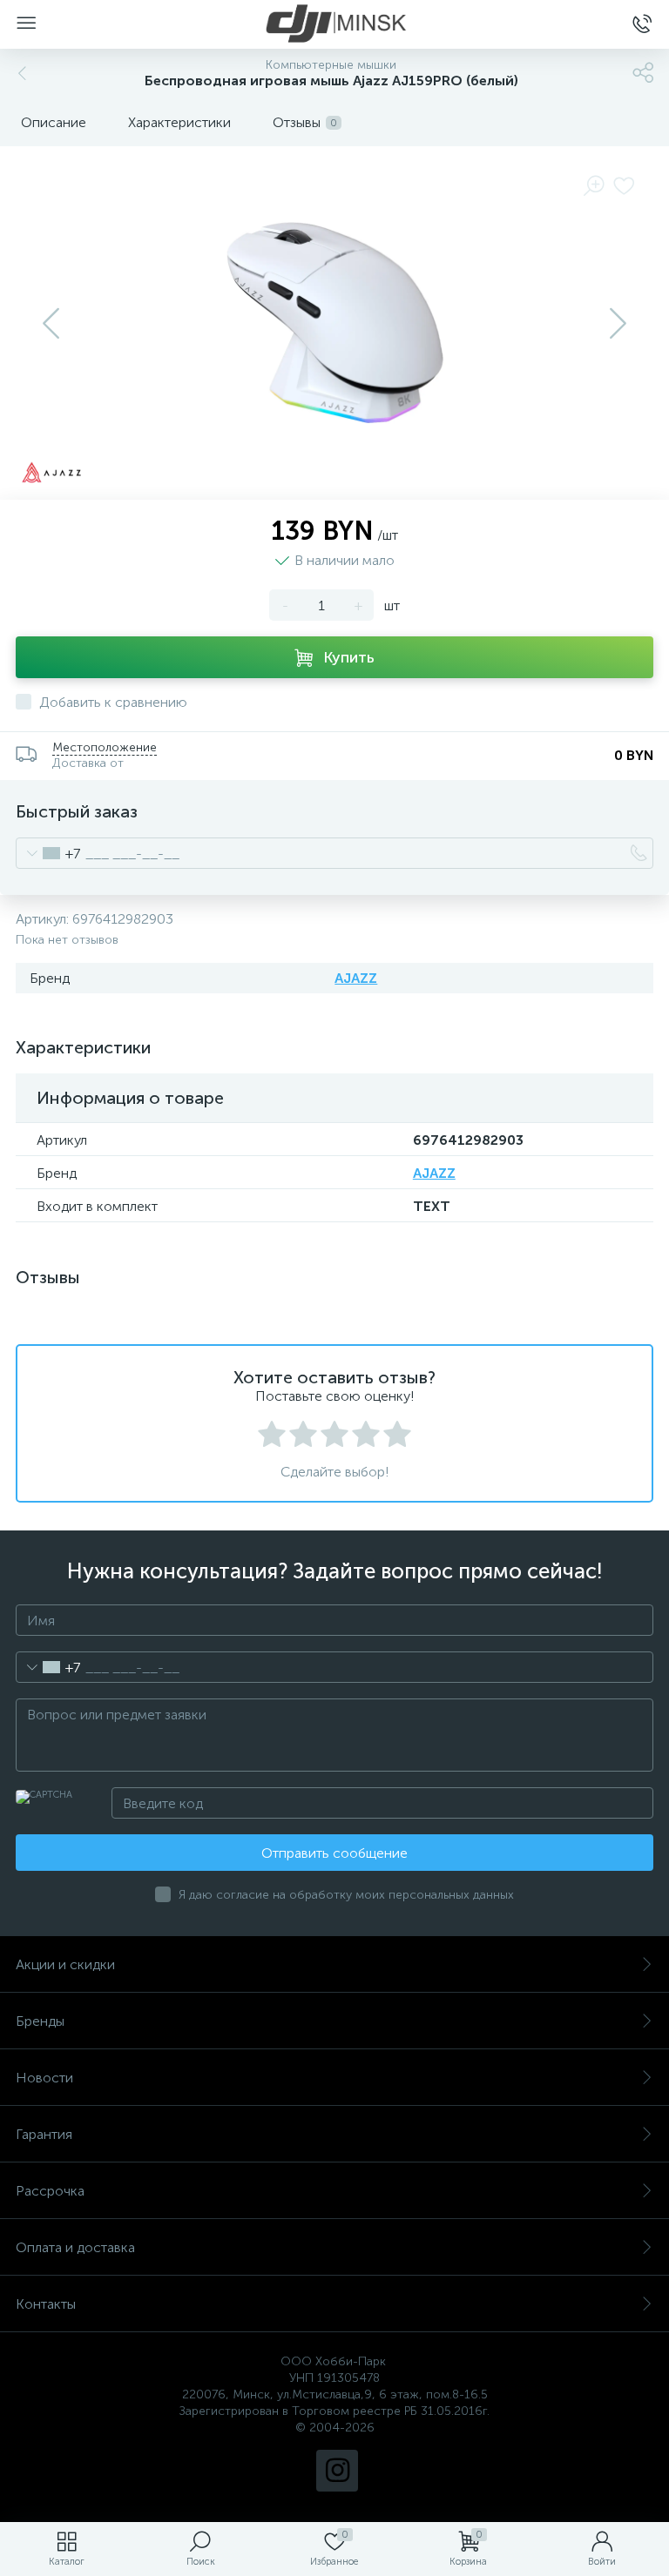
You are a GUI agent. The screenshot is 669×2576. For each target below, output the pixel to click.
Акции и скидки (65, 1964)
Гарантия (44, 2134)
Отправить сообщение (334, 1853)
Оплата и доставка (75, 2247)
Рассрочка (50, 2191)
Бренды (40, 2021)
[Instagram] (337, 2471)
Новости (44, 2078)
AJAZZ (356, 978)
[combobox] (48, 853)
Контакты (46, 2304)
